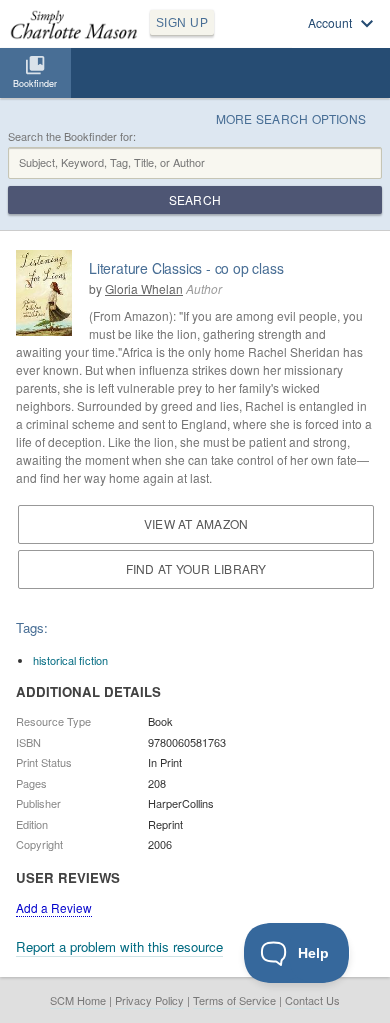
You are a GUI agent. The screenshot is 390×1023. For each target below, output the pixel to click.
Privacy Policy (149, 1000)
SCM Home (78, 1000)
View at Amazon (196, 523)
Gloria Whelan (144, 288)
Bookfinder (35, 83)
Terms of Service (234, 1000)
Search (195, 199)
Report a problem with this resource (119, 946)
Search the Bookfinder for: (72, 136)
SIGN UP (182, 23)
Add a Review (54, 907)
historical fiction (70, 660)
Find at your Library (196, 568)
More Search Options (291, 118)
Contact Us (312, 1000)
